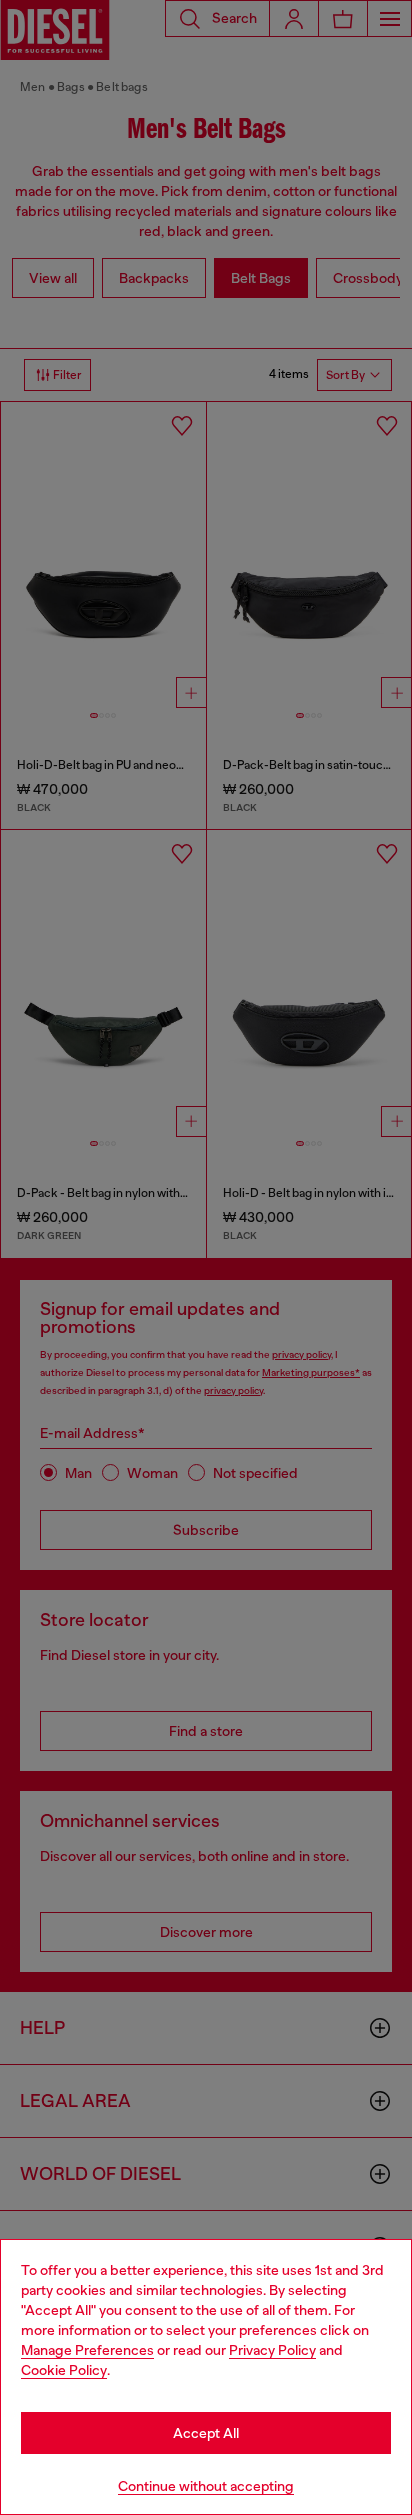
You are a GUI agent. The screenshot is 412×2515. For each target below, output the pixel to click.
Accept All (206, 2433)
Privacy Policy (272, 2350)
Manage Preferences (87, 2350)
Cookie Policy (64, 2370)
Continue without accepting (206, 2486)
